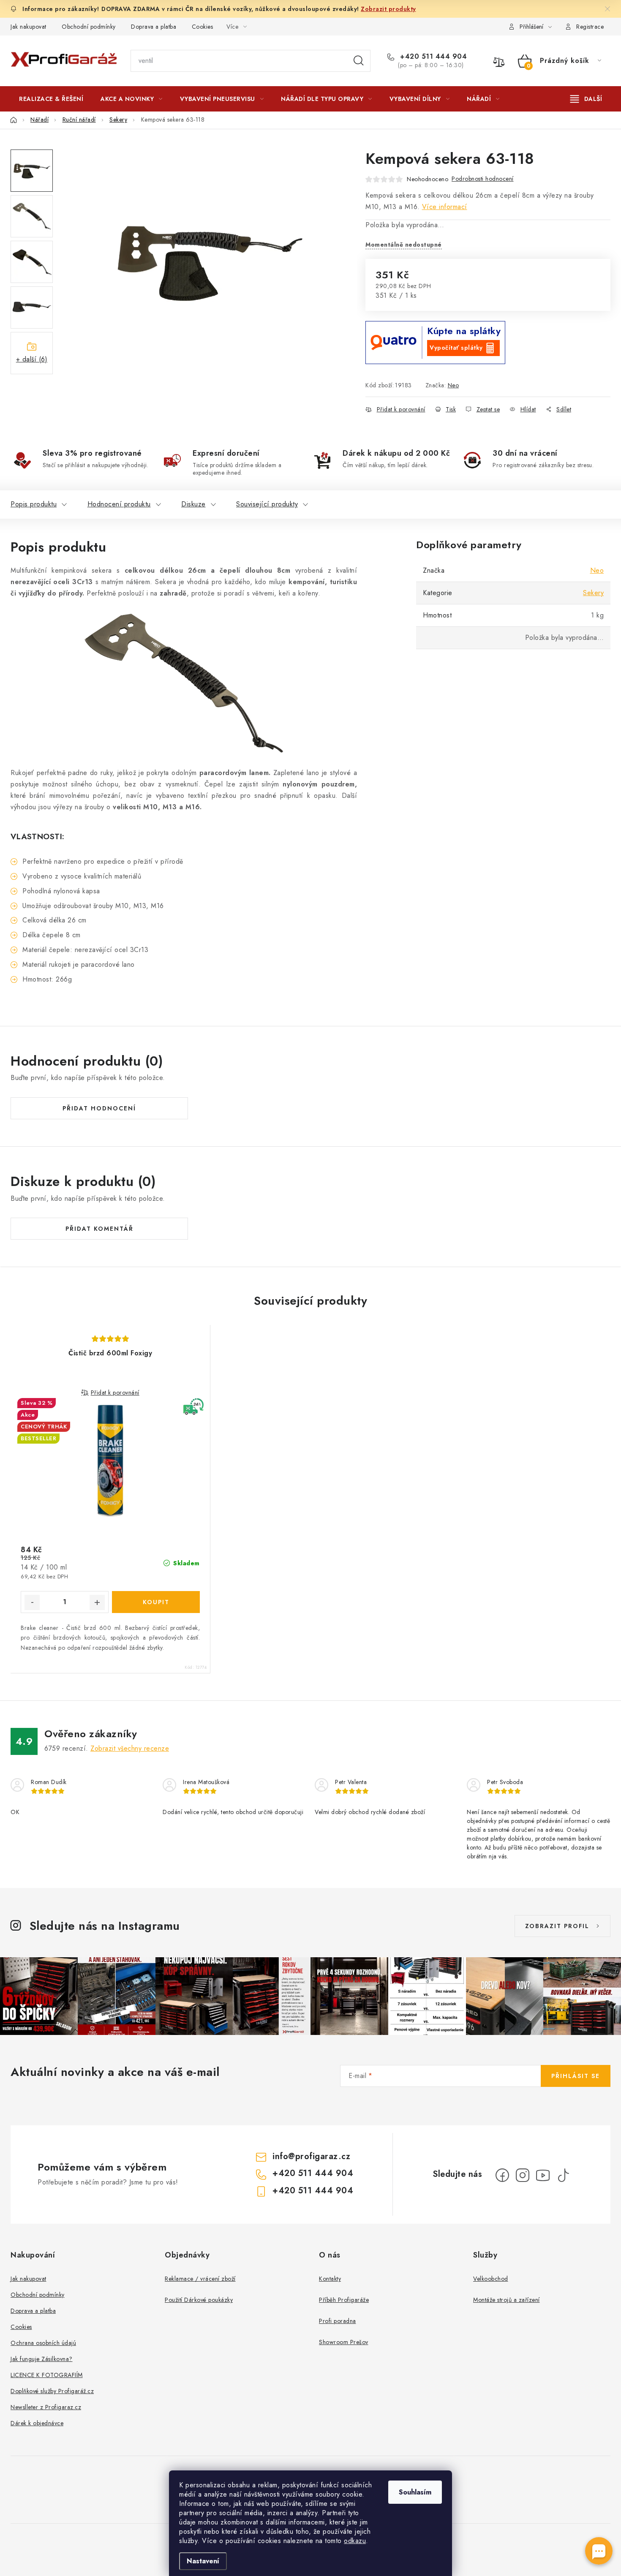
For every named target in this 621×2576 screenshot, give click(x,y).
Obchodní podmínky (89, 27)
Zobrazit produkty (388, 9)
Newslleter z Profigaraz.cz (46, 2407)
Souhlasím (415, 2492)
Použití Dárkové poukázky (199, 2300)
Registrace (590, 27)
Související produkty (267, 504)
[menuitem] (51, 99)
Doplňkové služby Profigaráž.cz (52, 2391)
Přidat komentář (99, 1229)
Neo (453, 385)
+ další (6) (32, 359)
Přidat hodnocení (99, 1108)
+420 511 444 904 (432, 57)
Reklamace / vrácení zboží (200, 2279)
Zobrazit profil (557, 1926)
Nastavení (203, 2561)
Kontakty (330, 2279)
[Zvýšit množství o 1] (97, 1602)
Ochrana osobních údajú (43, 2343)
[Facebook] (502, 2175)
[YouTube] (543, 2175)
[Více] (586, 99)
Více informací (445, 207)
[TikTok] (563, 2175)
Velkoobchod (491, 2279)
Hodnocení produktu (119, 504)
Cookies (203, 27)
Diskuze (193, 504)
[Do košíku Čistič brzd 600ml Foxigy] (156, 1602)
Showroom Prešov (344, 2342)
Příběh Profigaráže (344, 2300)
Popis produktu (34, 504)
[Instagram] (523, 2175)
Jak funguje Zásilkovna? (42, 2359)
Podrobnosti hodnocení (483, 179)
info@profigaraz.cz (311, 2156)
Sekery (593, 593)
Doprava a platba (154, 27)
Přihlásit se (576, 2076)
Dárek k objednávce (37, 2423)
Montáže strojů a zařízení (507, 2300)
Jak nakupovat (29, 27)
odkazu (355, 2541)
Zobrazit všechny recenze (130, 1748)
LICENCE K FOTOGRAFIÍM (47, 2375)
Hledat (359, 61)
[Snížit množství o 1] (32, 1602)
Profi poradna (338, 2321)
